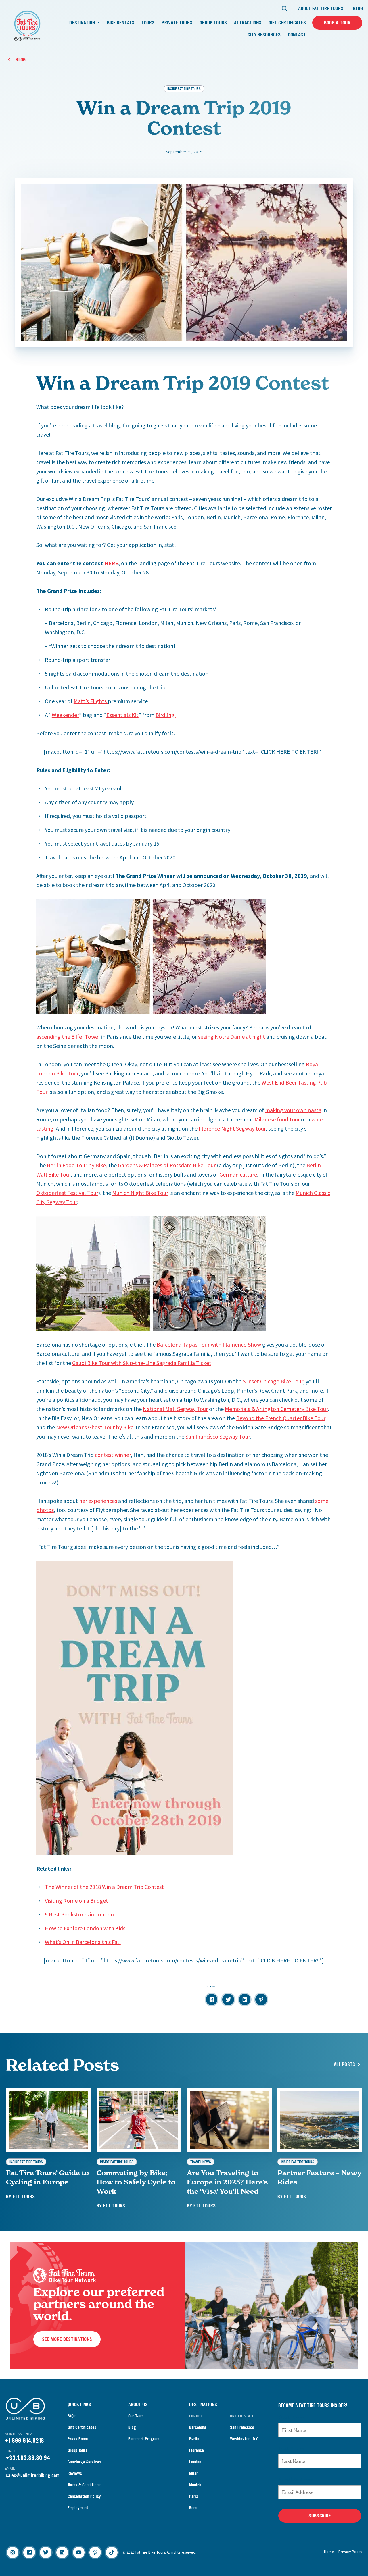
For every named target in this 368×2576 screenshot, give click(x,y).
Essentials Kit (122, 715)
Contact (297, 35)
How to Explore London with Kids (85, 1928)
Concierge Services (84, 2462)
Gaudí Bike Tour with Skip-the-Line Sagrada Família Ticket (142, 1363)
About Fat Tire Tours (321, 9)
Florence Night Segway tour (232, 1128)
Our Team (136, 2416)
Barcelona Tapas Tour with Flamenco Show (209, 1344)
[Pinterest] (95, 2552)
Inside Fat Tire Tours (184, 89)
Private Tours (177, 23)
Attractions (248, 23)
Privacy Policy (350, 2552)
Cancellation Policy (84, 2496)
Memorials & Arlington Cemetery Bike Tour (276, 1409)
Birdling (166, 715)
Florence (197, 2450)
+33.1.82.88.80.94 (28, 2458)
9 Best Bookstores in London (79, 1914)
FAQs (72, 2416)
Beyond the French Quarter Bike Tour (281, 1418)
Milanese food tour (277, 1119)
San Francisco (242, 2427)
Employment (78, 2508)
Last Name (291, 2448)
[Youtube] (79, 2552)
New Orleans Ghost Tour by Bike (95, 1427)
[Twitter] (46, 2552)
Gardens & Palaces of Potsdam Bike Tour (167, 1165)
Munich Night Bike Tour (140, 1193)
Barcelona (198, 2427)
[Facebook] (29, 2552)
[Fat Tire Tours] (27, 25)
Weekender (65, 715)
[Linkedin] (62, 2552)
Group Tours (213, 23)
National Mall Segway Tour (175, 1409)
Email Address (296, 2479)
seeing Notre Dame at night (232, 1037)
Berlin (194, 2439)
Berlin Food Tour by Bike (76, 1165)
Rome (194, 2508)
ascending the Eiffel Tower (68, 1037)
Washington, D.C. (245, 2439)
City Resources (264, 35)
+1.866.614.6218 (24, 2441)
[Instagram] (13, 2552)
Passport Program (144, 2439)
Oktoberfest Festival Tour (67, 1193)
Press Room (78, 2439)
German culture (238, 1174)
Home (329, 2552)
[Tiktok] (112, 2552)
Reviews (75, 2473)
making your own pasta (293, 1110)
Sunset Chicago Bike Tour (273, 1381)
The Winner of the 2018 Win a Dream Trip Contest (104, 1887)
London (195, 2462)
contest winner (113, 1455)
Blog (358, 9)
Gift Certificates (287, 23)
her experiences (98, 1501)
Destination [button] (83, 23)
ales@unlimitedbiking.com (34, 2475)
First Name (291, 2417)
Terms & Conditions (84, 2485)
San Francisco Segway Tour (218, 1436)
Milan (194, 2473)
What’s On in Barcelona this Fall (83, 1942)
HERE (111, 563)
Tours (148, 23)
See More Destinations (67, 2339)
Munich (195, 2485)
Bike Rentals (121, 23)
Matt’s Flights (91, 701)
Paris (194, 2496)
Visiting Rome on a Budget (76, 1901)
